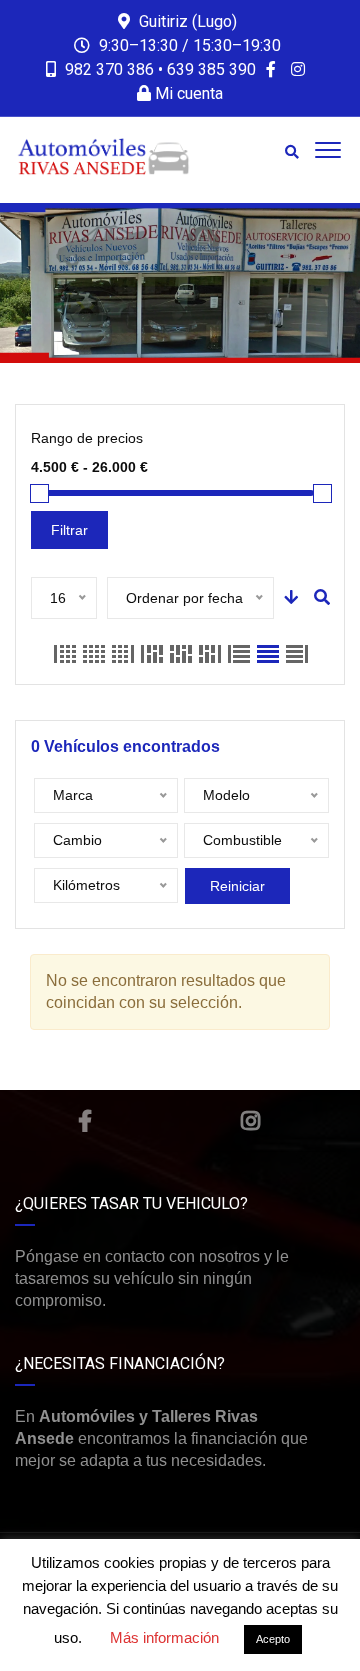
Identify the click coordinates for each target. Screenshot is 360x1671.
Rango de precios (87, 438)
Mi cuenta (187, 93)
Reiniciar (237, 886)
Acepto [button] (273, 1639)
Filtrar (69, 530)
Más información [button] (164, 1637)
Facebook (85, 1121)
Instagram (250, 1121)
